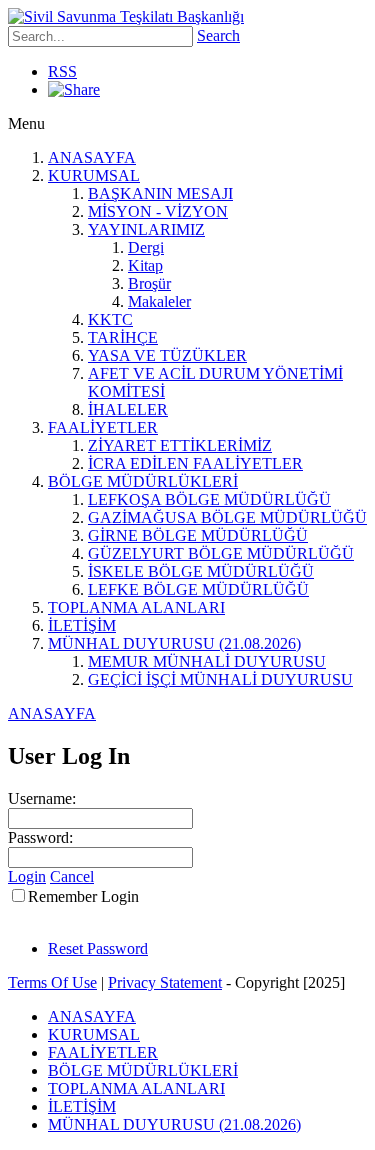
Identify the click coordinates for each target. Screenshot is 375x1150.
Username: (42, 798)
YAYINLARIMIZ (146, 229)
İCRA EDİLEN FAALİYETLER (195, 463)
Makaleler (159, 301)
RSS (62, 71)
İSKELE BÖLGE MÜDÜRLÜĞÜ (201, 571)
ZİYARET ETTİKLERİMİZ (180, 445)
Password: (40, 837)
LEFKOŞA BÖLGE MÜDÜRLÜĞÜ (209, 499)
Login (27, 876)
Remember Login (83, 896)
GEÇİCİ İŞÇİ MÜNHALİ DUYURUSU (220, 679)
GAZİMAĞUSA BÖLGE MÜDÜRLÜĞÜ (227, 517)
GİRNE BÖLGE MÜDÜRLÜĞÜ (198, 535)
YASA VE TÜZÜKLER (167, 355)
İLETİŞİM (82, 625)
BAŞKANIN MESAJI (160, 193)
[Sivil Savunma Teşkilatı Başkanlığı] (126, 16)
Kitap (145, 265)
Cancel (72, 876)
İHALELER (128, 409)
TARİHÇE (123, 337)
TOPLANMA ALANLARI (136, 607)
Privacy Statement (165, 982)
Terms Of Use (52, 982)
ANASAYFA (92, 157)
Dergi (146, 247)
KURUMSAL (94, 175)
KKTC (110, 319)
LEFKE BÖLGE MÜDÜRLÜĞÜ (198, 589)
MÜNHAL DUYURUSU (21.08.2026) (174, 643)
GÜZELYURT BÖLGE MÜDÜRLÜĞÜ (221, 553)
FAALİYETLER (103, 427)
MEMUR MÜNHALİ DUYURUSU (207, 661)
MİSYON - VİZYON (158, 211)
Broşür (149, 283)
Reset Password (98, 948)
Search (218, 35)
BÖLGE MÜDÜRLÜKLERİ (143, 481)
